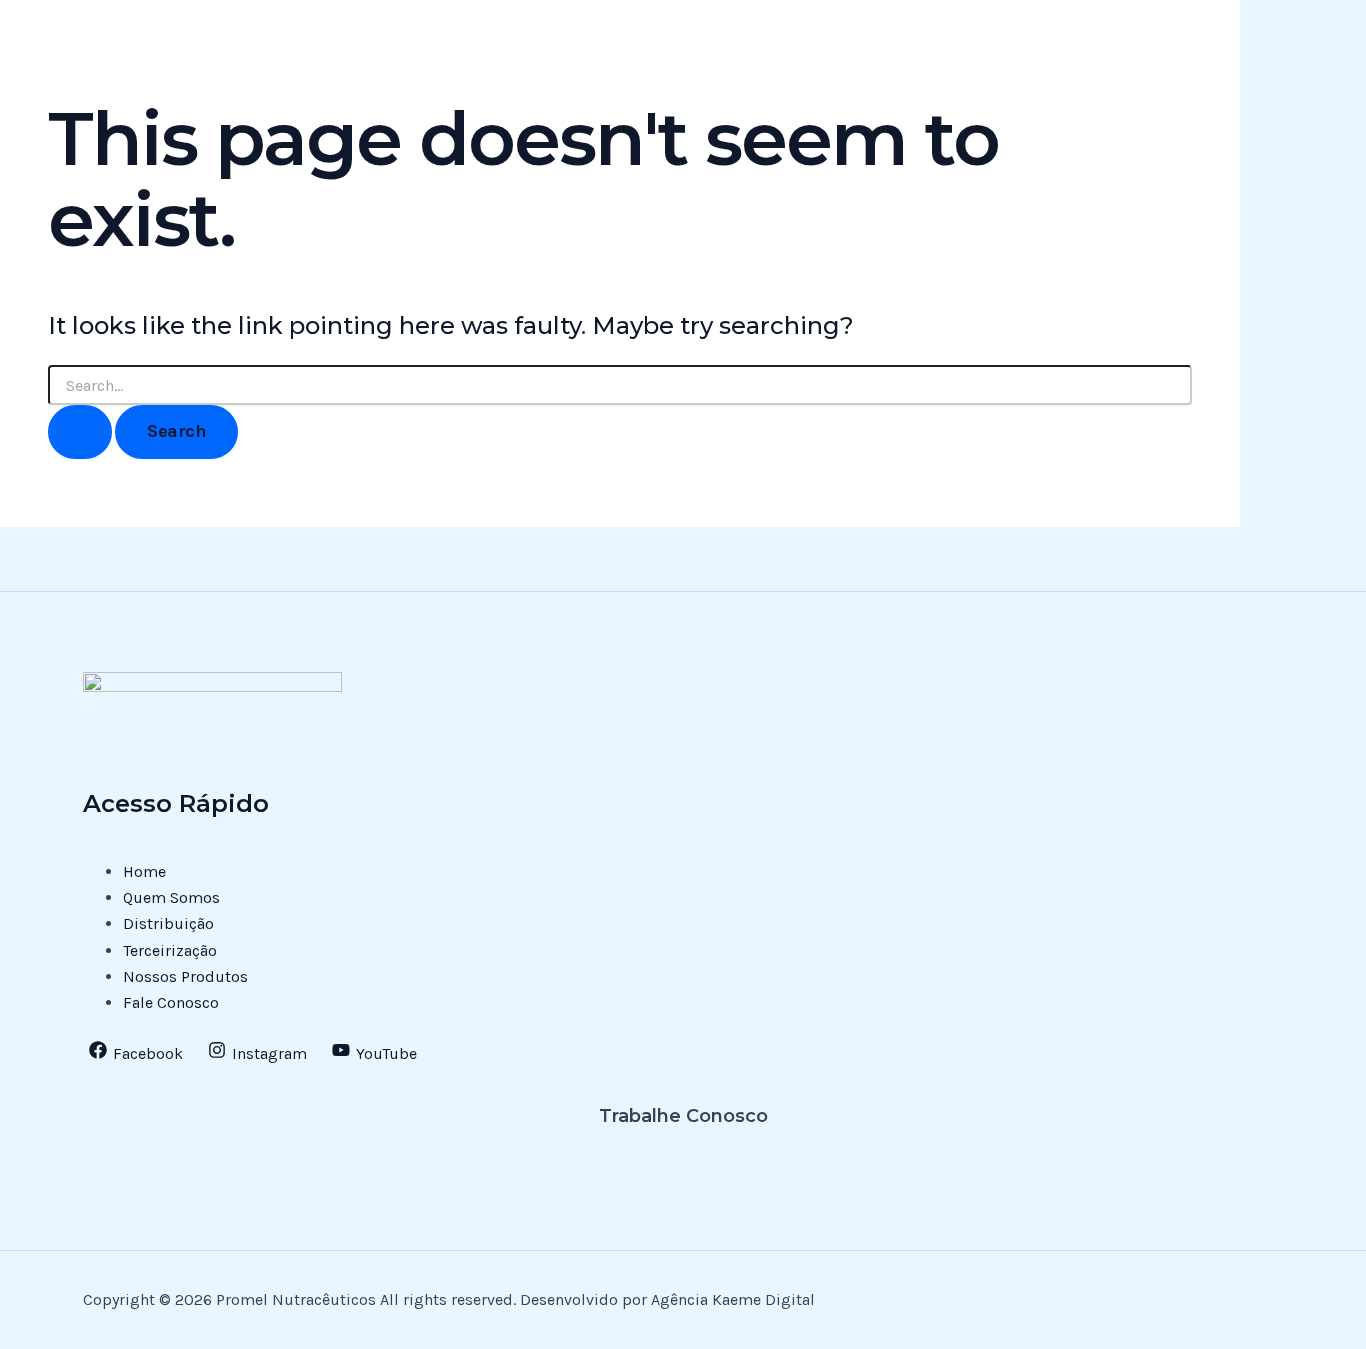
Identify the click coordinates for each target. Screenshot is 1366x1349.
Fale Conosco (171, 1002)
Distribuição (168, 923)
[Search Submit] (80, 431)
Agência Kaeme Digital (731, 1299)
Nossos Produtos (185, 976)
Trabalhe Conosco (683, 1116)
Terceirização (170, 950)
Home (144, 871)
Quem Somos (171, 897)
